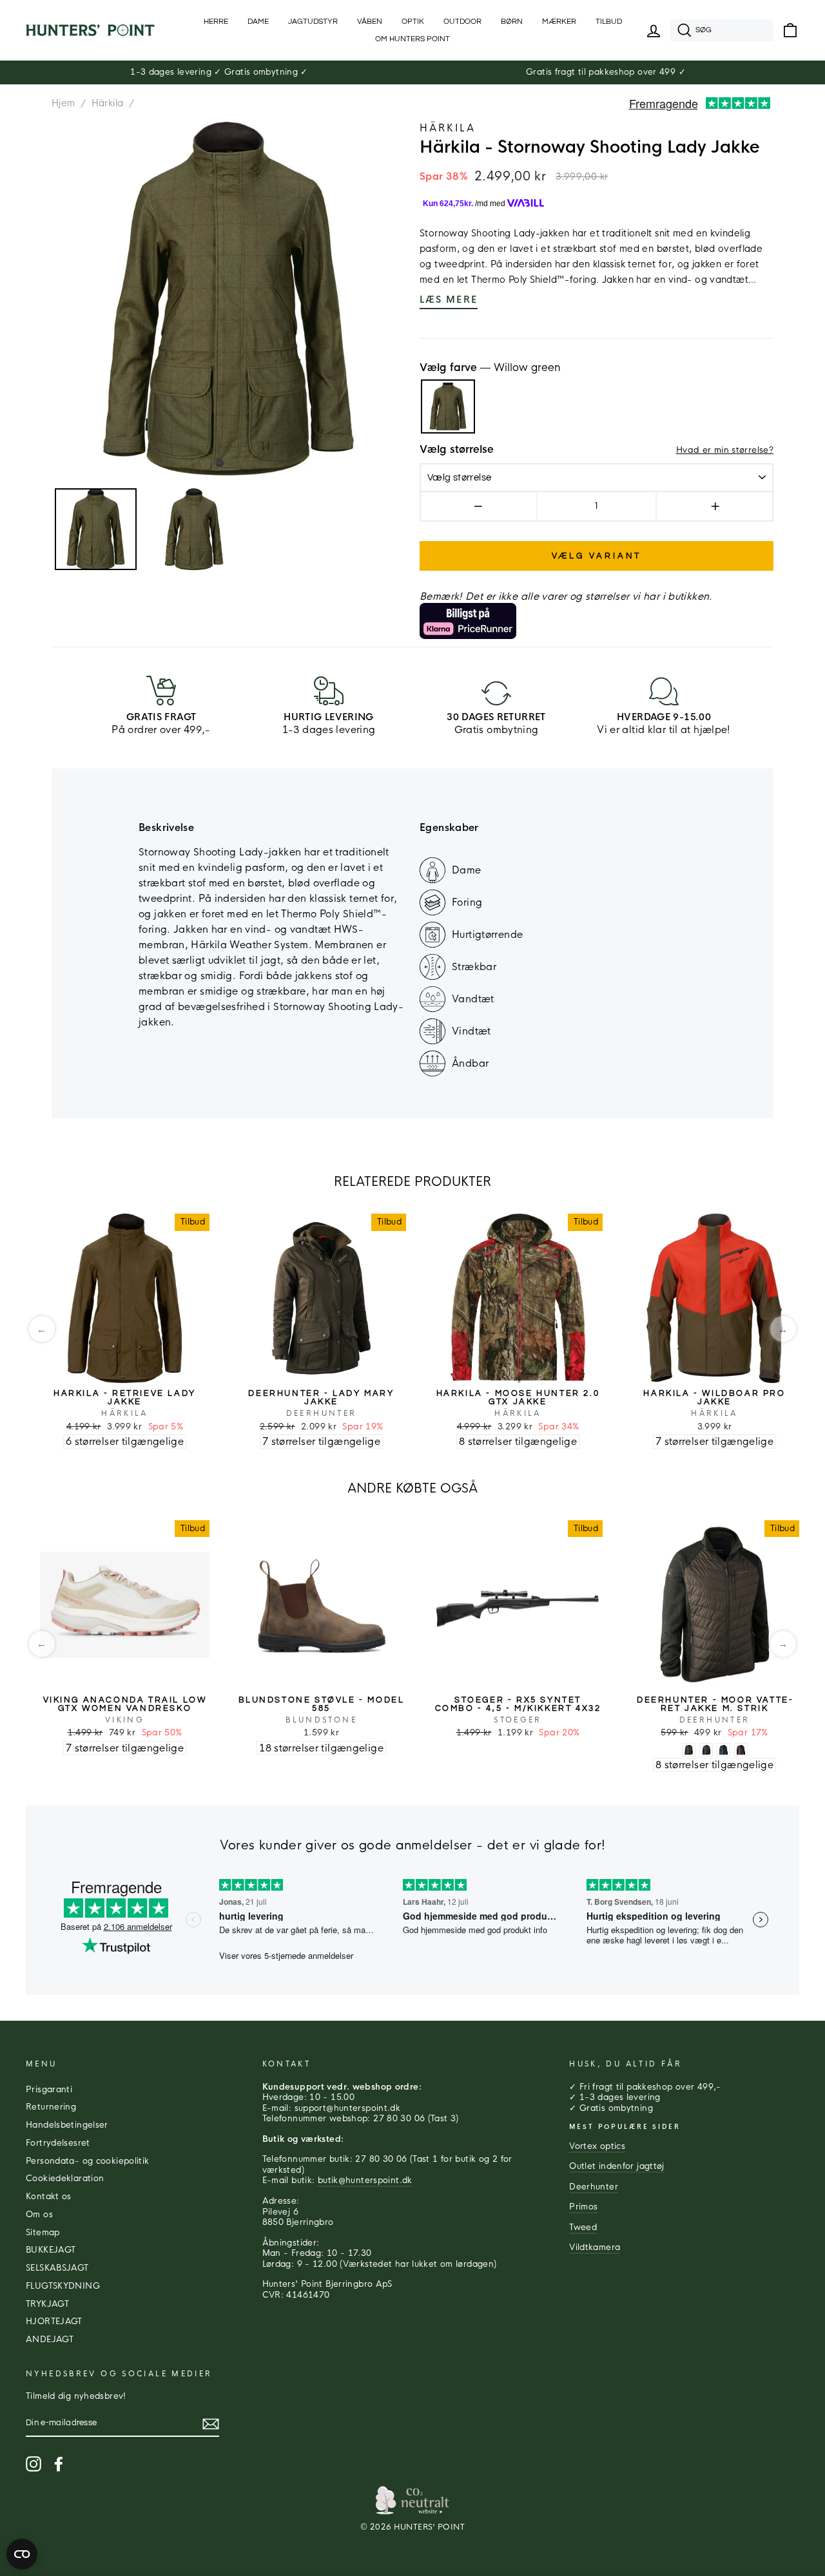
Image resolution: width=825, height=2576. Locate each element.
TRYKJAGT (47, 2304)
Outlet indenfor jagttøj (617, 2166)
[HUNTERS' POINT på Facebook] (59, 2464)
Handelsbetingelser (67, 2125)
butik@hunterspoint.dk (365, 2180)
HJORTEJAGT (54, 2322)
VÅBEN (370, 22)
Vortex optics (597, 2146)
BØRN (512, 22)
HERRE (216, 22)
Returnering (51, 2107)
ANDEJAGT (50, 2340)
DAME (258, 22)
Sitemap (43, 2233)
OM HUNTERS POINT (412, 39)
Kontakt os (49, 2197)
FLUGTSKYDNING (63, 2286)
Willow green (448, 406)
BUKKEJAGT (51, 2250)
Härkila (108, 103)
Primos (583, 2207)
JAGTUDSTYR (313, 22)
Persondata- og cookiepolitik (88, 2161)
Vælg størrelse (457, 450)
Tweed (583, 2228)
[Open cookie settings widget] (22, 2554)
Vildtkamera (595, 2247)
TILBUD (609, 22)
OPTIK (413, 22)
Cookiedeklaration (65, 2179)
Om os (39, 2215)
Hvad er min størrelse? (725, 450)
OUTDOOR (462, 22)
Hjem (63, 103)
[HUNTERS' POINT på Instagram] (34, 2464)
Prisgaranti (49, 2090)
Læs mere (449, 300)
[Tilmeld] (211, 2424)
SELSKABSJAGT (57, 2268)
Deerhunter (594, 2187)
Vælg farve (490, 368)
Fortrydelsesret (58, 2143)
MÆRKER (559, 22)
